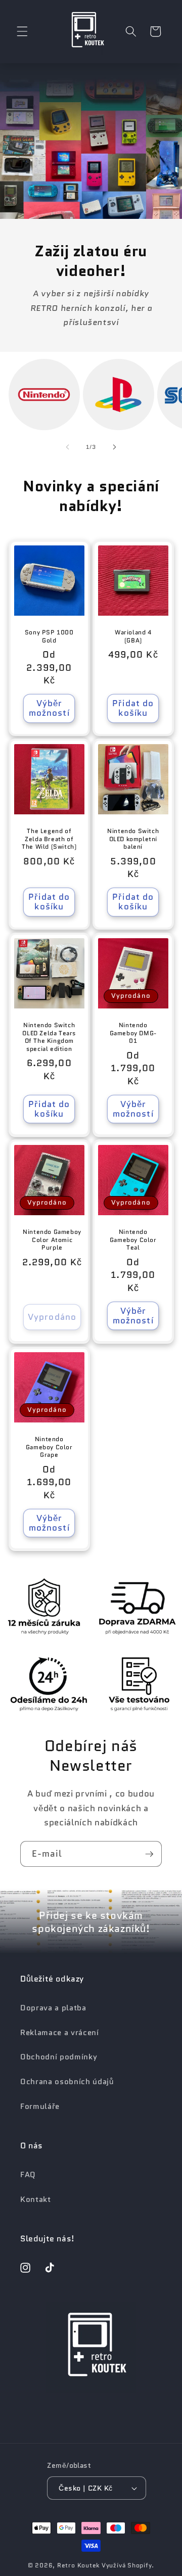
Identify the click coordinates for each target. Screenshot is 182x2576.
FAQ (28, 2175)
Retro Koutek (78, 2565)
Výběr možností (49, 708)
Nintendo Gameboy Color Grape (49, 1447)
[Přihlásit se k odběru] (149, 1854)
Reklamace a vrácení (60, 2033)
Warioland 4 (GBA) (133, 636)
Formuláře (40, 2106)
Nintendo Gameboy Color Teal (133, 1240)
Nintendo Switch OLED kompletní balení (133, 839)
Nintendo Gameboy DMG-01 (133, 1033)
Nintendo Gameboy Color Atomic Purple (52, 1240)
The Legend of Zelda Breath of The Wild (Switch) (49, 839)
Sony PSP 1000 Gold (49, 636)
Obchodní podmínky (59, 2057)
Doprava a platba (53, 2008)
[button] (22, 31)
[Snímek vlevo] (68, 447)
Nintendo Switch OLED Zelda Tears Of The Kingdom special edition (49, 1037)
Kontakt (36, 2199)
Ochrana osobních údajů (67, 2082)
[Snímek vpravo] (114, 447)
